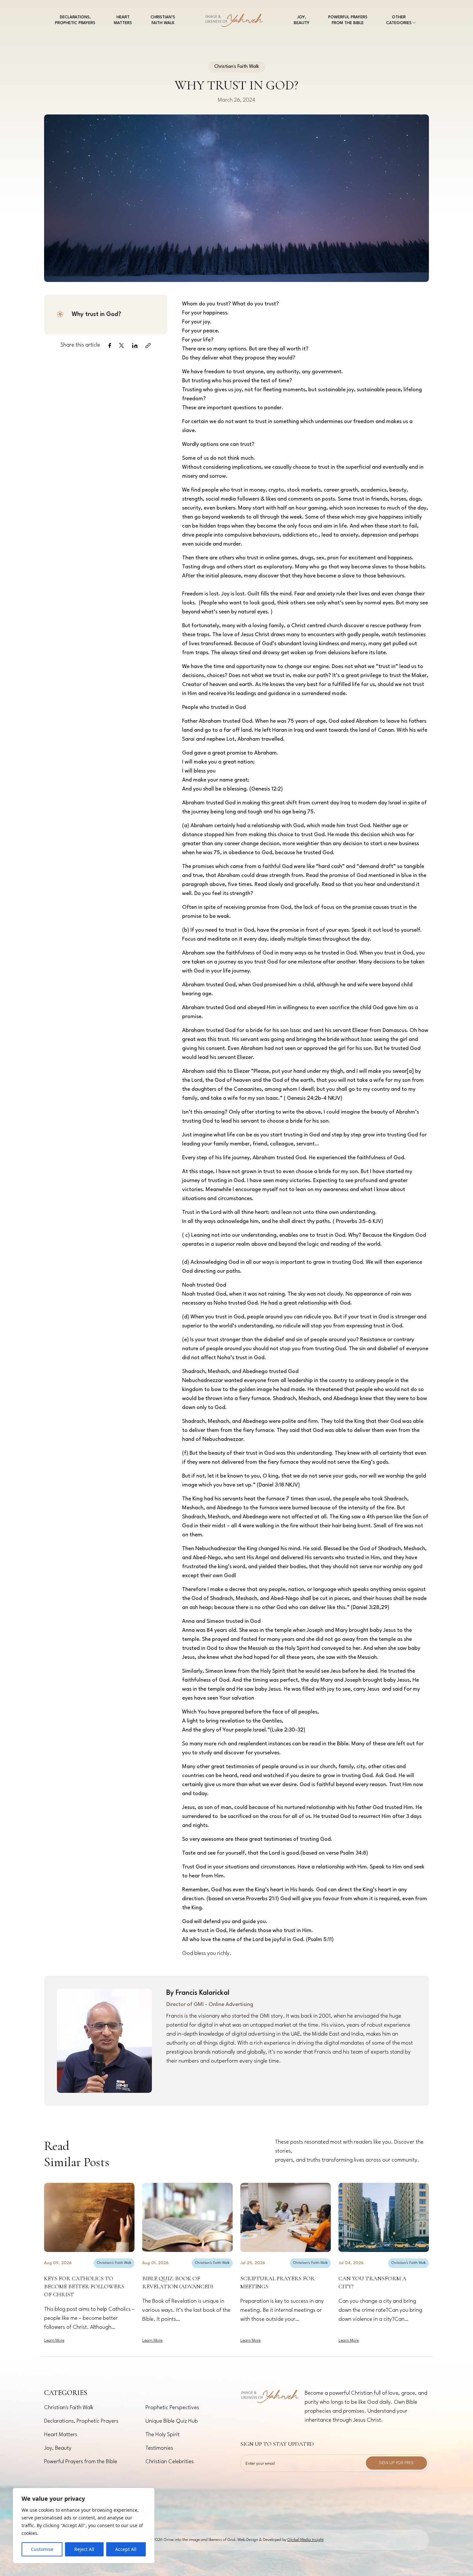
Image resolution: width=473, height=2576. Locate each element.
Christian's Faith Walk (114, 2263)
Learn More (54, 2341)
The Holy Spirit (162, 2435)
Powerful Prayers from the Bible (348, 20)
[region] (84, 2526)
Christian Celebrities (170, 2462)
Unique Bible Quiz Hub (172, 2421)
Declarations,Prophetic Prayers (75, 20)
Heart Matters (123, 20)
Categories (66, 2393)
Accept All (126, 2549)
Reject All (84, 2549)
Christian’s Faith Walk (163, 20)
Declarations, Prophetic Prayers (81, 2421)
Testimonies (159, 2448)
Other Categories (399, 20)
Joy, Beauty (302, 20)
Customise (42, 2549)
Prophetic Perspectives (172, 2408)
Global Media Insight (306, 2540)
